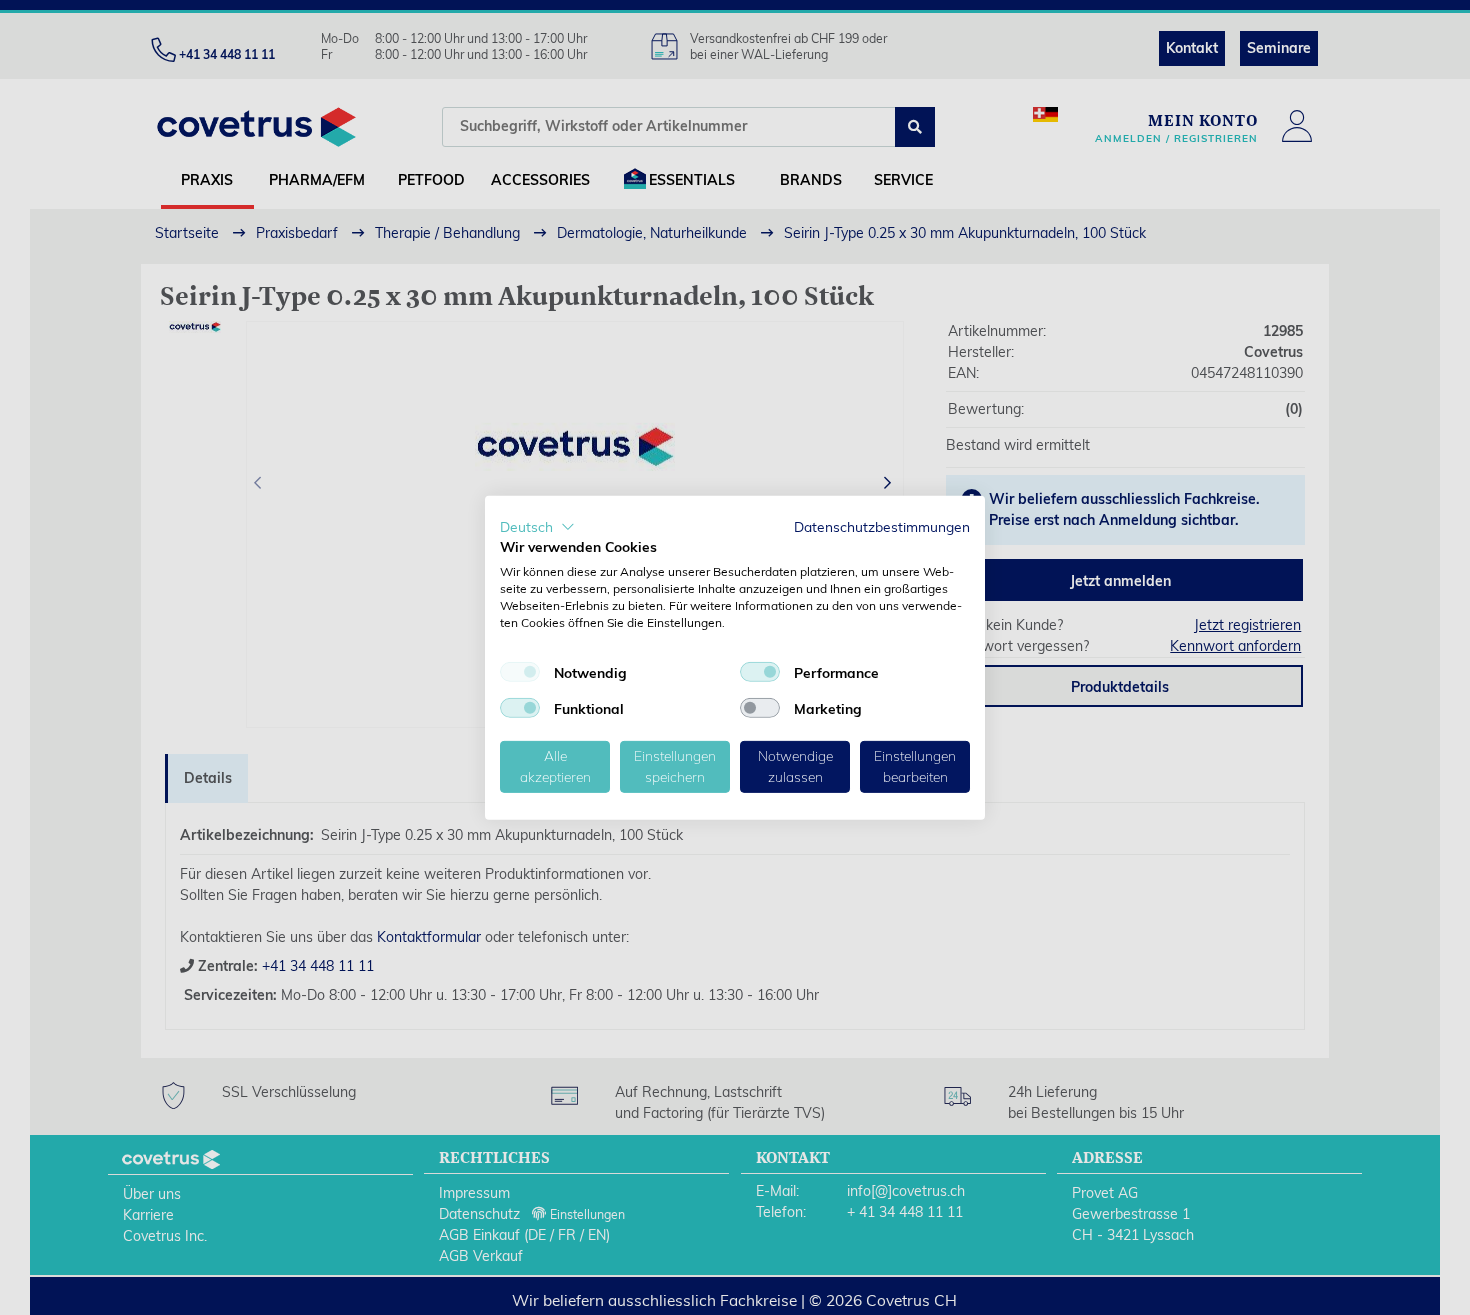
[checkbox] (520, 672)
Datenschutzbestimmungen (882, 525)
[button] (537, 526)
